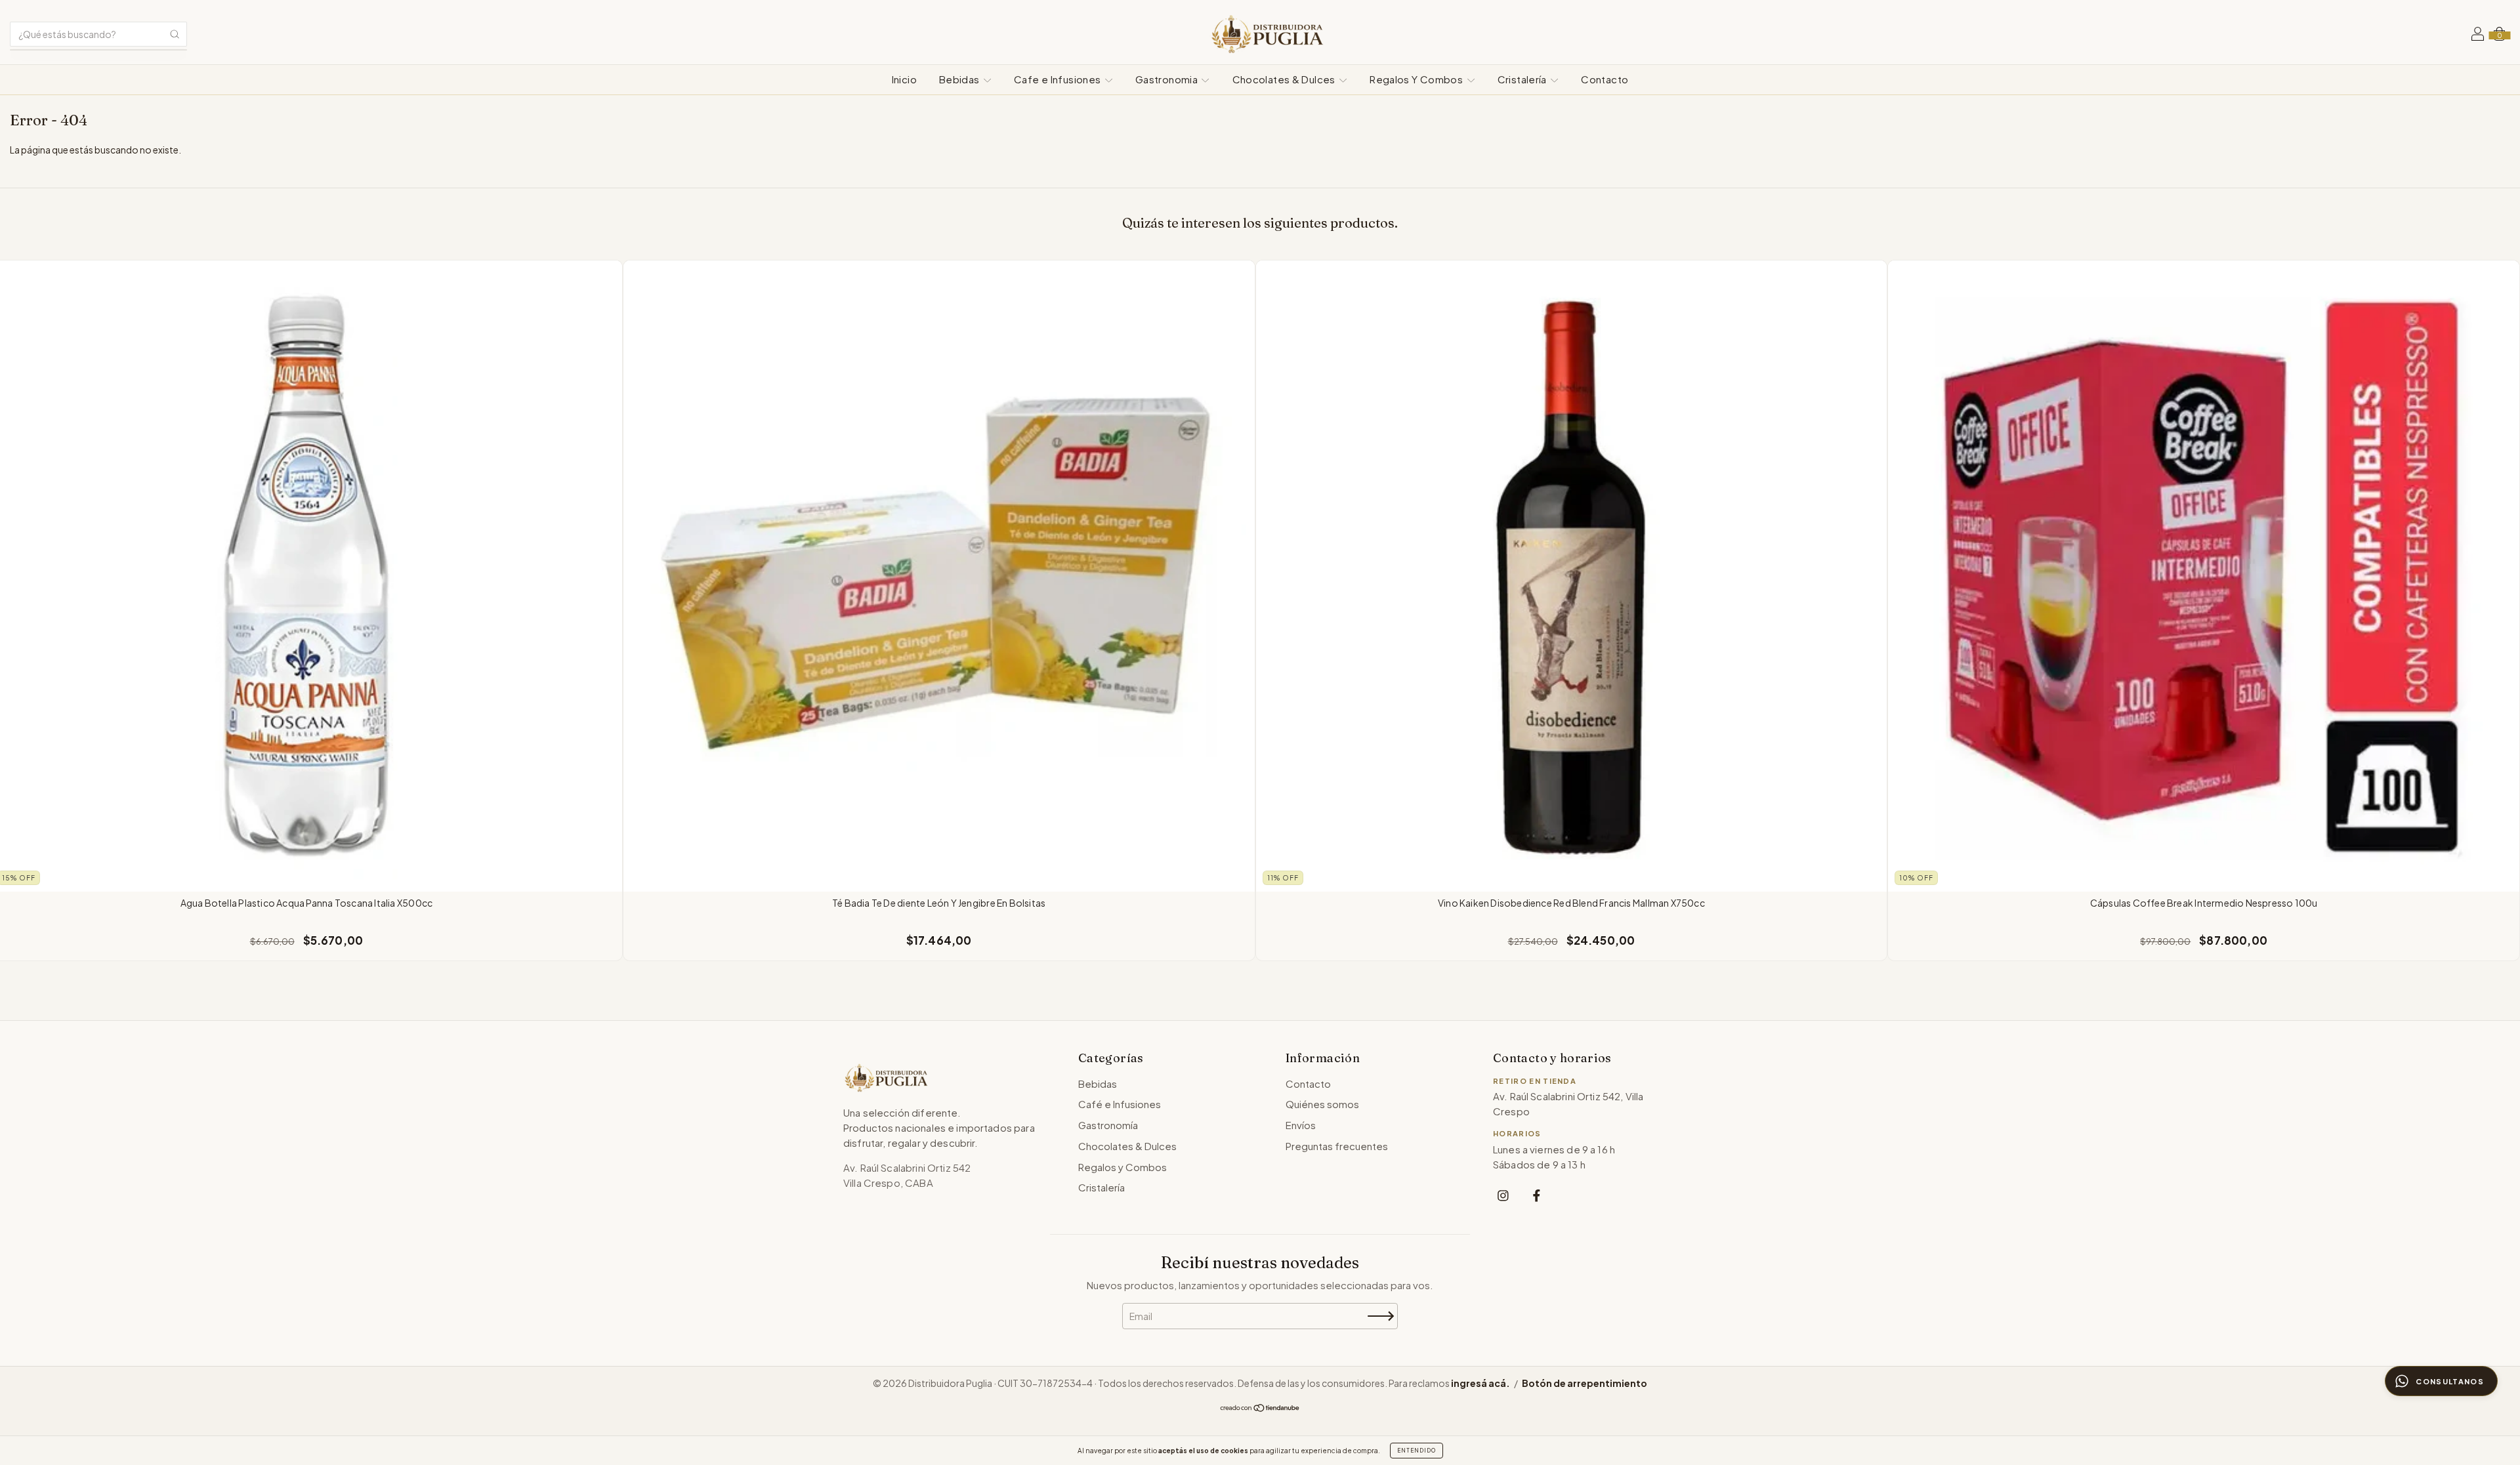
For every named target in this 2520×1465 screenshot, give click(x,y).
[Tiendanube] (1260, 1409)
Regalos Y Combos (1417, 79)
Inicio (904, 79)
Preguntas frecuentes (1337, 1146)
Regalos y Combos (1123, 1167)
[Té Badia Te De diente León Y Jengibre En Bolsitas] (939, 576)
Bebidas (960, 79)
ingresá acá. (1480, 1383)
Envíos (1301, 1125)
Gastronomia (1168, 79)
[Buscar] (175, 34)
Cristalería (1523, 79)
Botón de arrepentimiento (1585, 1383)
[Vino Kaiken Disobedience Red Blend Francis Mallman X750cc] (1572, 576)
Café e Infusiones (1120, 1104)
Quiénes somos (1322, 1104)
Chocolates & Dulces (1285, 79)
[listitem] (1503, 1195)
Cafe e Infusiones (1059, 79)
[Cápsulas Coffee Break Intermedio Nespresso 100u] (2204, 576)
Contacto (1605, 79)
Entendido (1417, 1451)
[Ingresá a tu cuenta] (2478, 35)
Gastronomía (1108, 1125)
